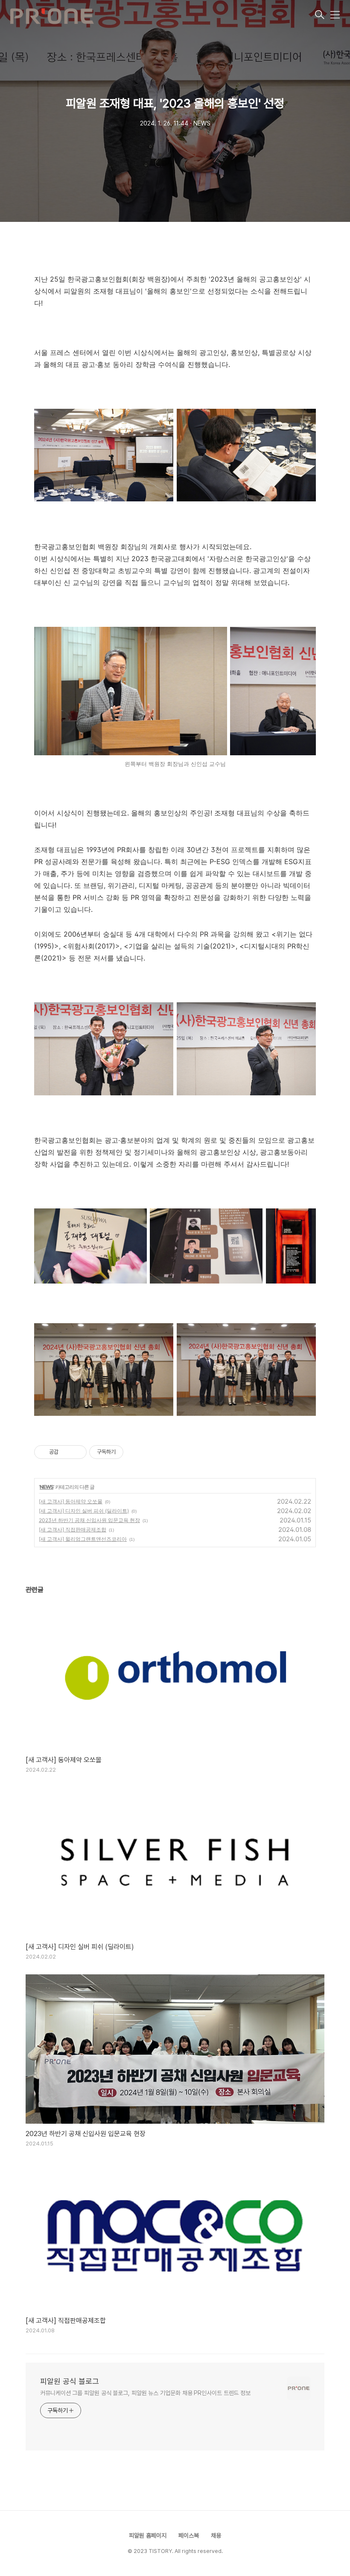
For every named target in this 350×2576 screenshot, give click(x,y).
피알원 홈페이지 (148, 2535)
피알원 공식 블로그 (70, 2381)
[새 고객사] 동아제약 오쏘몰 (71, 1501)
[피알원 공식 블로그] (162, 15)
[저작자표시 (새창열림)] (127, 1452)
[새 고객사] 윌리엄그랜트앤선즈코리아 (83, 1539)
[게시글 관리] (77, 1452)
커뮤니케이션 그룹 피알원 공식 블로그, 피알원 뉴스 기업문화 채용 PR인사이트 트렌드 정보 (145, 2393)
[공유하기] (66, 1452)
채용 (216, 2535)
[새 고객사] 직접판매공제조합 (73, 1530)
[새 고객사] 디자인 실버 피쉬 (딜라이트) (84, 1511)
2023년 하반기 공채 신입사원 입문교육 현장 (89, 1520)
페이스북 (189, 2535)
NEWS (47, 1487)
